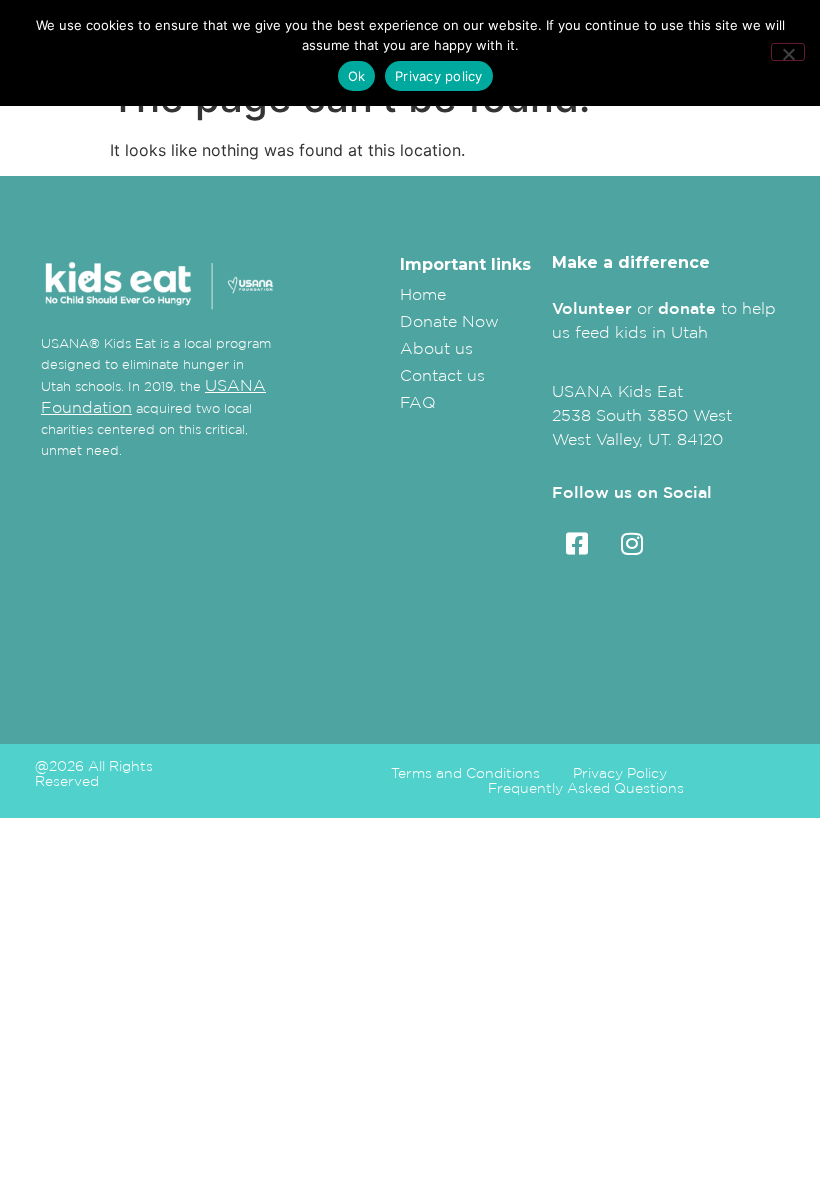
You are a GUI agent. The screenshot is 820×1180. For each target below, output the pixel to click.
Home (423, 294)
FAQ (418, 402)
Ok (357, 76)
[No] (788, 52)
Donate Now (449, 321)
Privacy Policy (620, 773)
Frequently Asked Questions (586, 788)
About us (436, 348)
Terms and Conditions (465, 773)
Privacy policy (439, 76)
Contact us (442, 375)
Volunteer (592, 308)
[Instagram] (632, 544)
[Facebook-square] (577, 544)
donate (687, 308)
